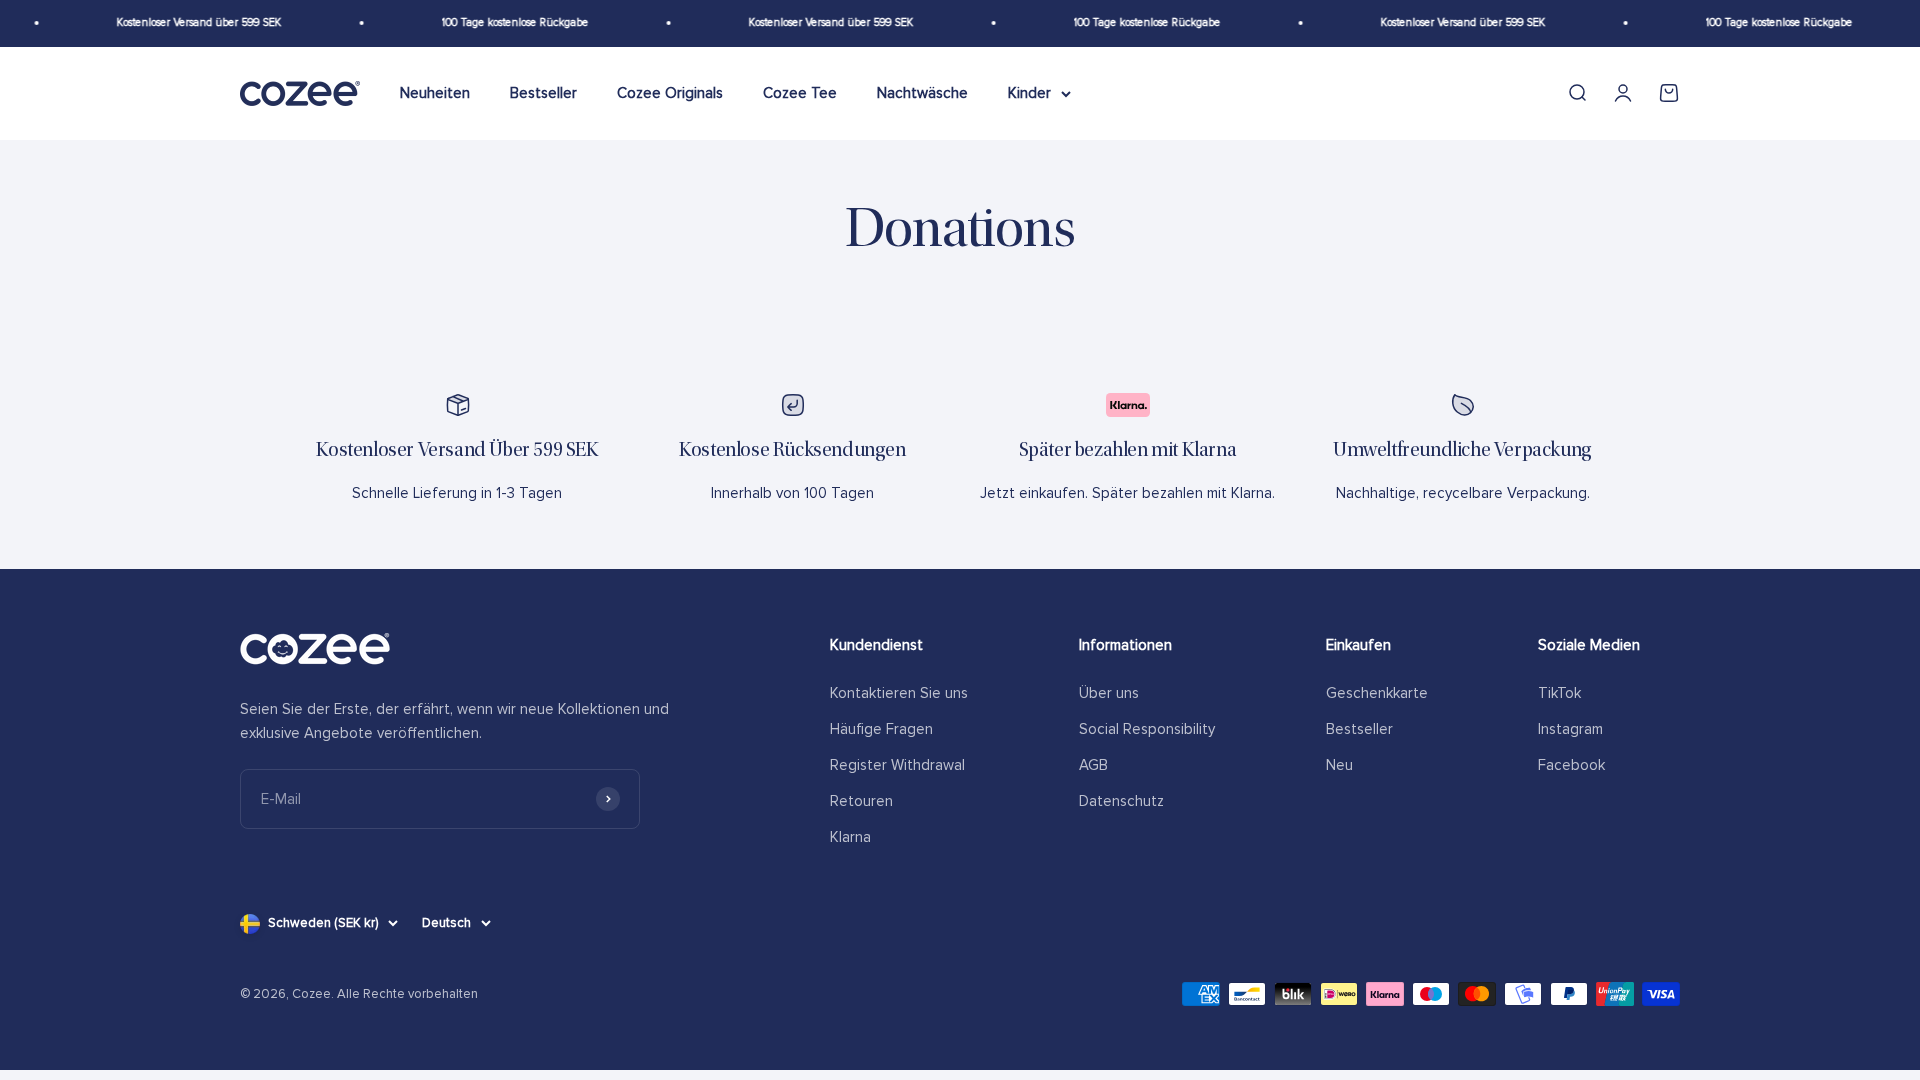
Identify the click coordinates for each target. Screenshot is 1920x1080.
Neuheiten (435, 93)
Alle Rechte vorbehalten (407, 994)
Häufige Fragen (881, 729)
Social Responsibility (1147, 729)
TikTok (1559, 693)
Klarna (850, 837)
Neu (1339, 765)
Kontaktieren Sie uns (899, 693)
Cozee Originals (670, 93)
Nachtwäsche (922, 93)
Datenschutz (1121, 801)
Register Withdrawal (897, 765)
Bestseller (543, 93)
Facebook (1571, 765)
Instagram (1570, 729)
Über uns (1109, 693)
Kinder (1029, 93)
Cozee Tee (800, 93)
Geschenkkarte (1377, 693)
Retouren (861, 801)
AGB (1093, 765)
